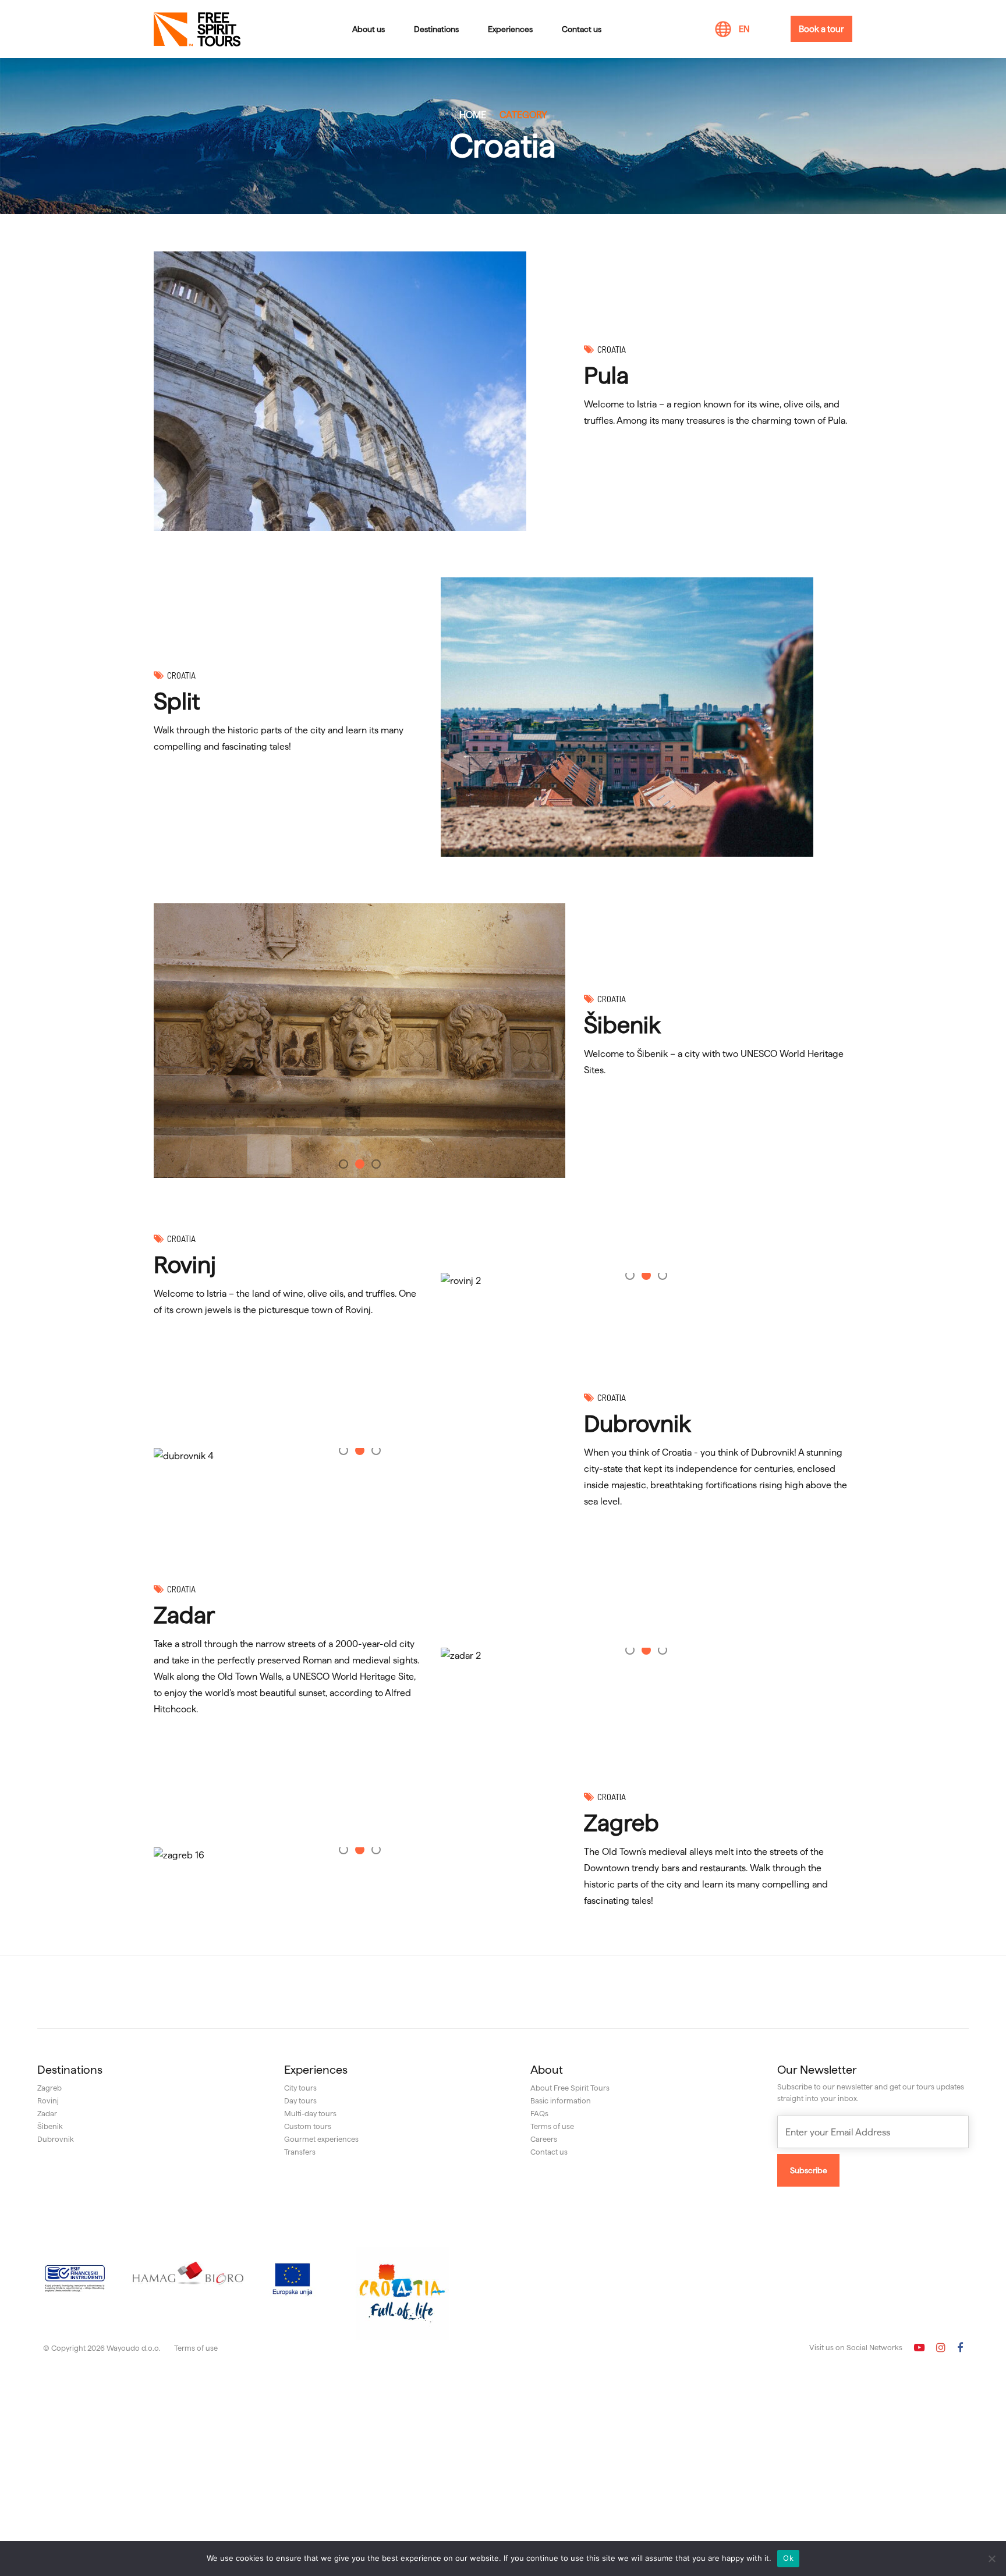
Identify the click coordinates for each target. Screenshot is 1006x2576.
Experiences (510, 29)
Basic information (561, 2100)
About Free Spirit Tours (570, 2088)
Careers (544, 2139)
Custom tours (308, 2126)
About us (369, 29)
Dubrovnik (637, 1424)
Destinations (436, 29)
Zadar (184, 1615)
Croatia (612, 349)
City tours (300, 2088)
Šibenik (622, 1025)
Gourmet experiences (321, 2139)
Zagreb (621, 1823)
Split (177, 701)
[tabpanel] (360, 1041)
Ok (788, 2558)
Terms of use (552, 2126)
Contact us (582, 29)
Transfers (300, 2152)
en (744, 29)
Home (473, 115)
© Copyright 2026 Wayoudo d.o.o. (102, 2348)
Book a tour (821, 29)
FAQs (539, 2113)
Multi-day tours (310, 2113)
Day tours (300, 2100)
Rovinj (185, 1265)
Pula (606, 375)
